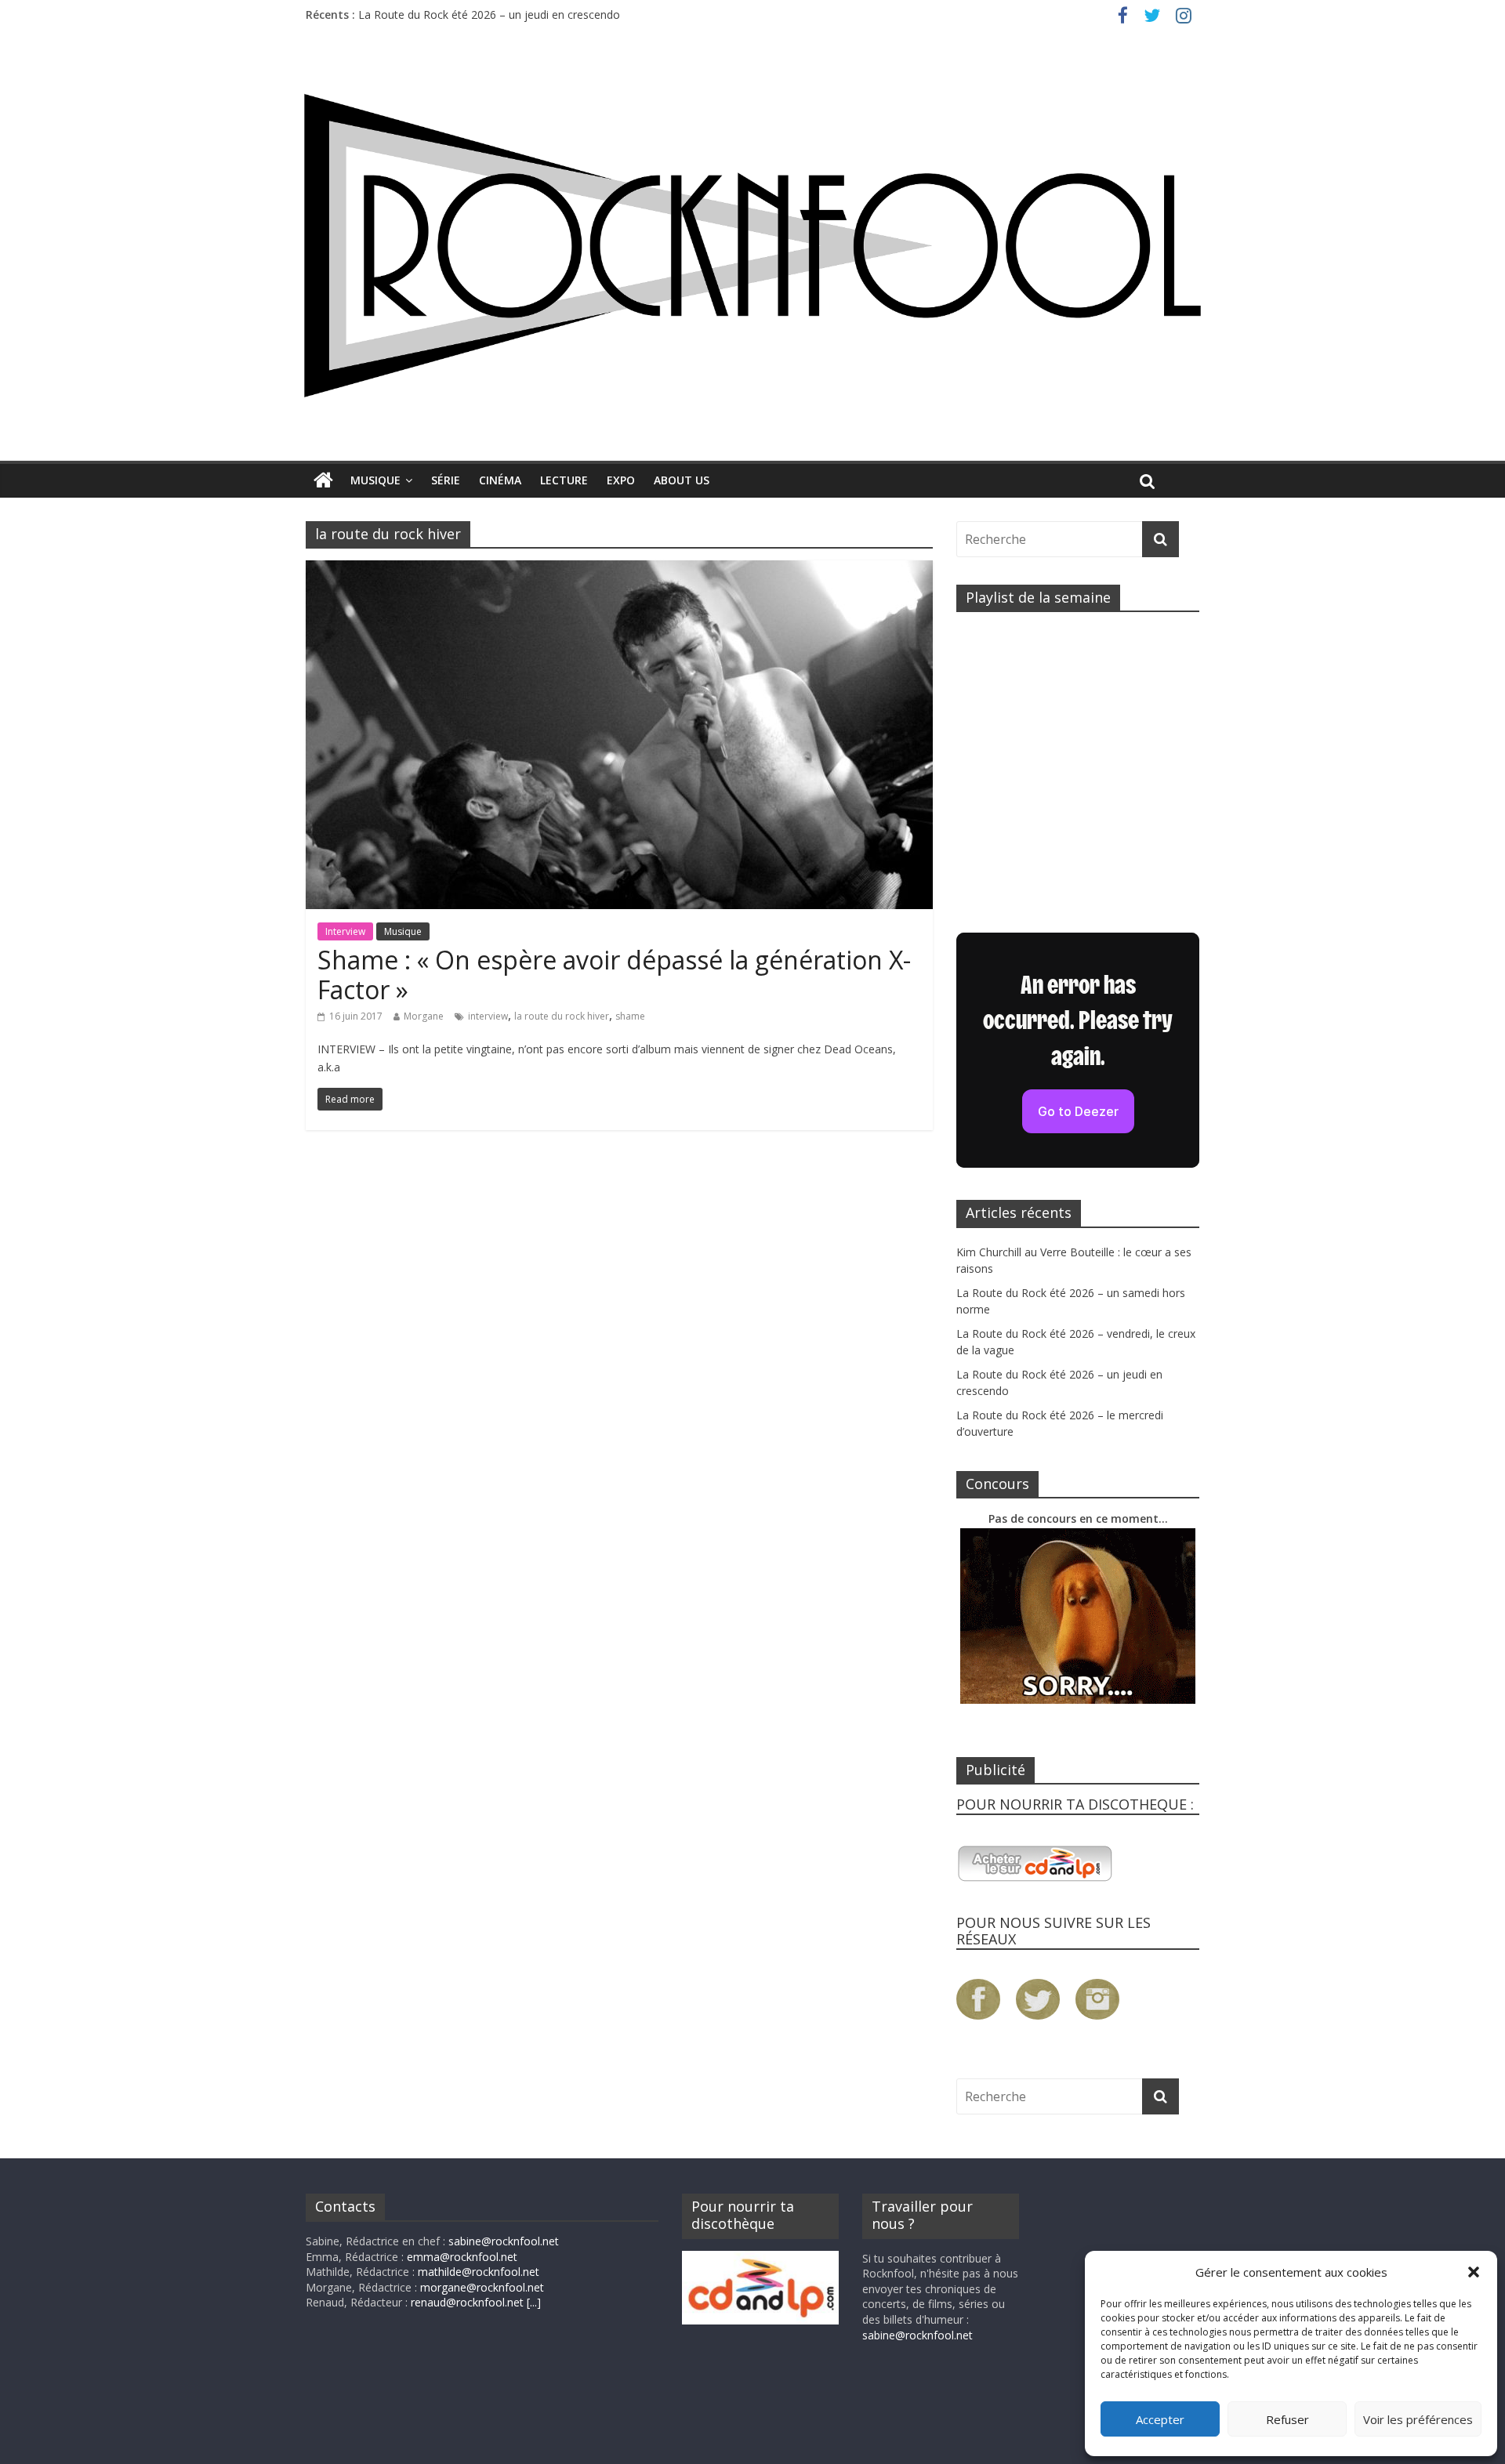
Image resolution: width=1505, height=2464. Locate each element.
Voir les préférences (1418, 2419)
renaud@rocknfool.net (467, 2302)
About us (682, 480)
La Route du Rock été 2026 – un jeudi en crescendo (489, 14)
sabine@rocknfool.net (504, 2241)
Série (446, 480)
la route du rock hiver (562, 1016)
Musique (375, 480)
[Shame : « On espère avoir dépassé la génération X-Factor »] (619, 570)
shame (630, 1016)
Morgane (424, 1016)
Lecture (564, 480)
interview (488, 1016)
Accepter (1160, 2419)
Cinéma (500, 480)
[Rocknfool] (752, 245)
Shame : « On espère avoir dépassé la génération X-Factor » (614, 975)
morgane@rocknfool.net (482, 2287)
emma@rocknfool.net (462, 2257)
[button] (1474, 2272)
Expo (621, 480)
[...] (534, 2302)
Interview (345, 931)
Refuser (1287, 2419)
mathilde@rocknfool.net (479, 2272)
